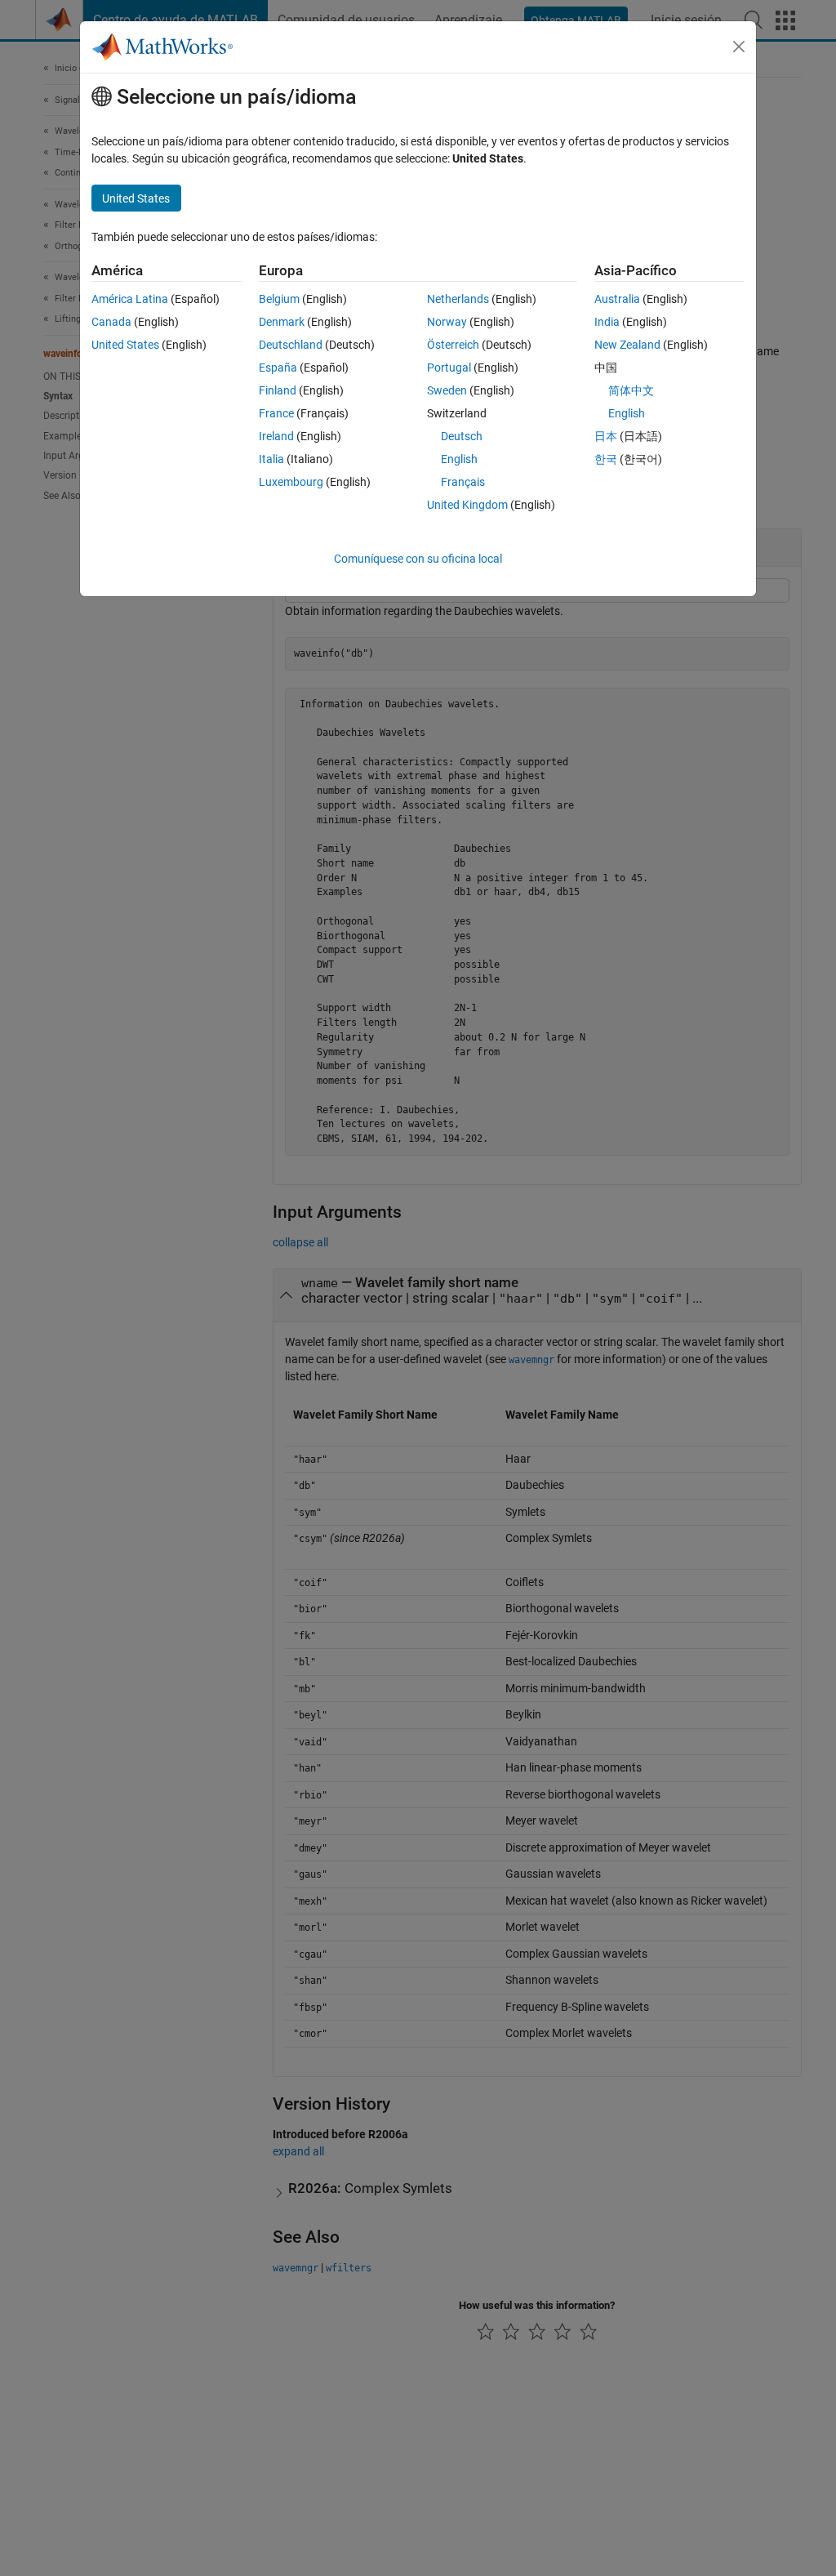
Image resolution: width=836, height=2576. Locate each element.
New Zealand (627, 345)
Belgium (279, 299)
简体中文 (631, 390)
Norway (447, 322)
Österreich (453, 345)
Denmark (282, 322)
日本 (606, 436)
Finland (278, 390)
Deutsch (462, 436)
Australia (617, 299)
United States (125, 345)
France (276, 413)
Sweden (447, 390)
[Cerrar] (739, 47)
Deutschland (291, 345)
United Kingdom (467, 505)
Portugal (449, 368)
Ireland (276, 436)
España (278, 368)
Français (463, 482)
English (459, 459)
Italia (271, 459)
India (607, 322)
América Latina (130, 299)
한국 (606, 459)
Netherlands (458, 299)
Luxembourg (291, 482)
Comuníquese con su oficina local (418, 559)
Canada (111, 322)
